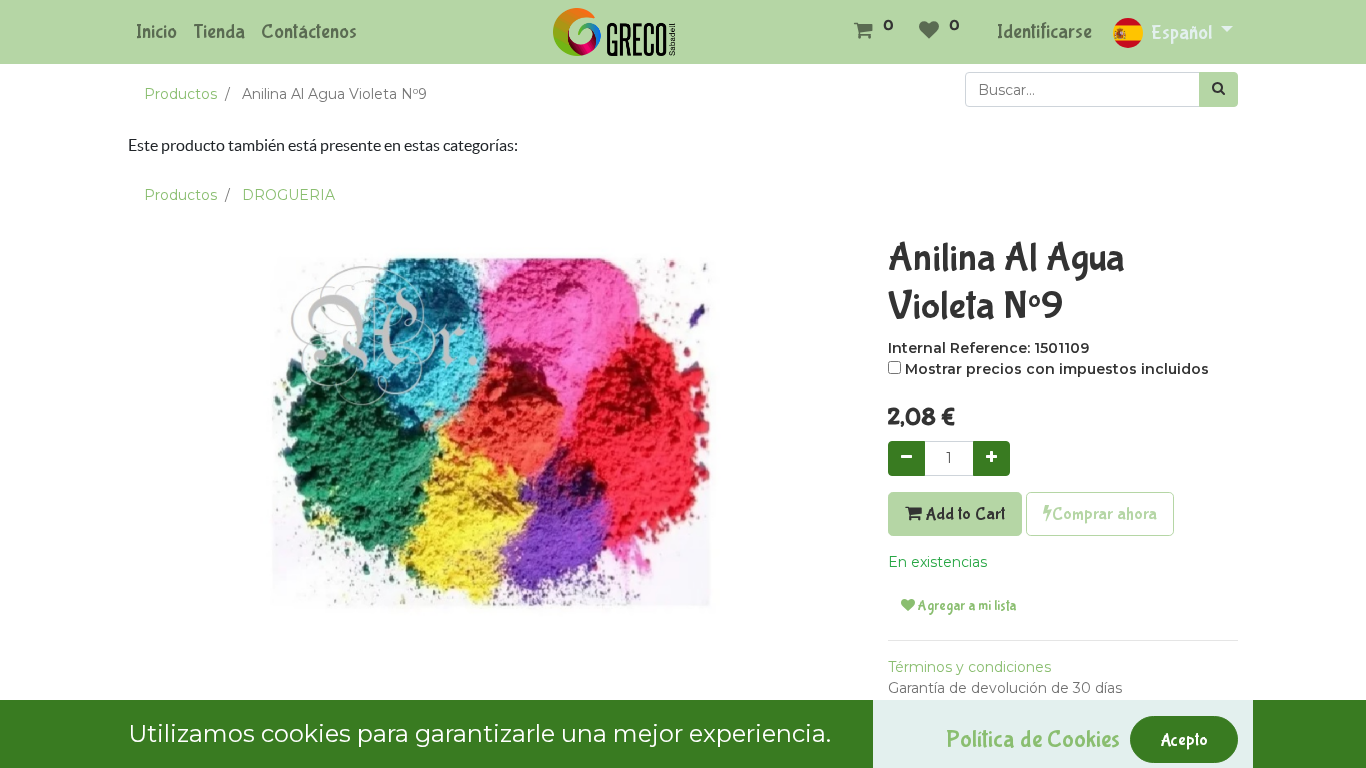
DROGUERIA (288, 195)
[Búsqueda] (1218, 89)
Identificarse (1044, 31)
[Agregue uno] (991, 458)
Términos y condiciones (969, 667)
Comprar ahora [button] (1104, 514)
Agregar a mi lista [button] (965, 606)
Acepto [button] (1184, 740)
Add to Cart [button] (963, 514)
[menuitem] (156, 32)
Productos (180, 94)
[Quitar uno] (906, 458)
